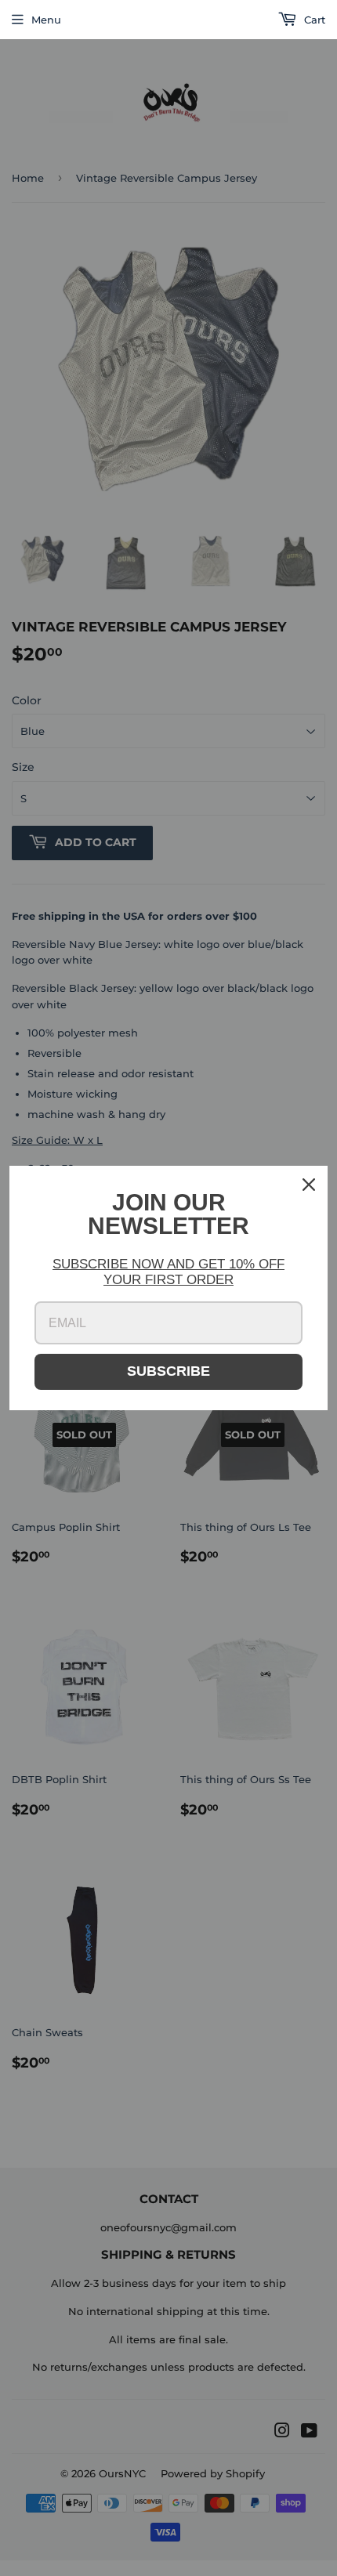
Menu (46, 20)
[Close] (309, 1185)
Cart (313, 20)
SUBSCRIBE (168, 1371)
